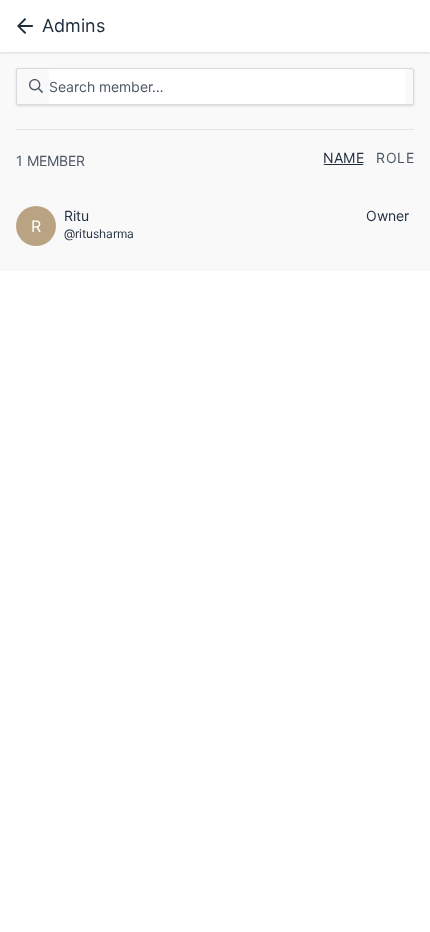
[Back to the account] (21, 26)
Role (395, 158)
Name (344, 158)
